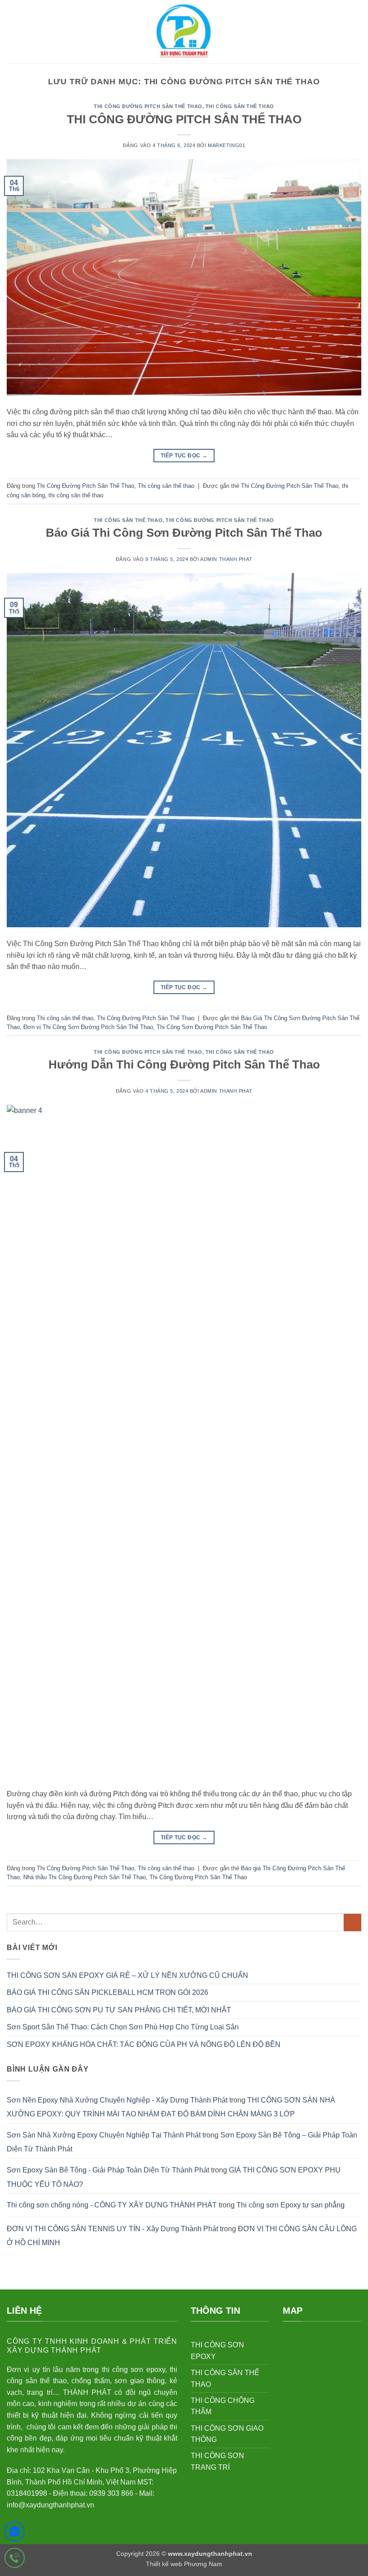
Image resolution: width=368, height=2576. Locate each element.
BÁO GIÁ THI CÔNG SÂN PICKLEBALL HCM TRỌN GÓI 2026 (107, 1992)
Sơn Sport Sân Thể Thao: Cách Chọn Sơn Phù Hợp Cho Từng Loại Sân (123, 2027)
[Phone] (15, 2560)
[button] (12, 32)
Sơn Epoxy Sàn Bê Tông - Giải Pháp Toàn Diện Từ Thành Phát (108, 2170)
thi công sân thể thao (76, 495)
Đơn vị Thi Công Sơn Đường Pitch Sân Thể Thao (88, 1027)
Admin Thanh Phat (226, 559)
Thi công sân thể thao (240, 106)
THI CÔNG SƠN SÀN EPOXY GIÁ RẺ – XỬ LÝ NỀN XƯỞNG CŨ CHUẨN (127, 1975)
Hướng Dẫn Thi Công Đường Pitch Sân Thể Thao (184, 1064)
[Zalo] (15, 2533)
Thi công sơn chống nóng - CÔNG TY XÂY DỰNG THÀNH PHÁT (112, 2205)
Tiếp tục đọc (184, 456)
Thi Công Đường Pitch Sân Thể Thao (148, 106)
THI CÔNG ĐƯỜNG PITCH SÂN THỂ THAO (184, 119)
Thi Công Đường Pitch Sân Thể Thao (290, 486)
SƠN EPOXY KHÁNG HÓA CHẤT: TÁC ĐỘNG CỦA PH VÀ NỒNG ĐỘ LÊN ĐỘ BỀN (144, 2044)
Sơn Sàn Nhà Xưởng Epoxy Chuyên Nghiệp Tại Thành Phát (104, 2135)
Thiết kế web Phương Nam (184, 2564)
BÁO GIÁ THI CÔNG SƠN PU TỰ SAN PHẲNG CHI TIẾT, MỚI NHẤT (119, 2010)
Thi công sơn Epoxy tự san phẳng (291, 2205)
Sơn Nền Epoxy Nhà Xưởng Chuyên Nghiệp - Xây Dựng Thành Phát (117, 2100)
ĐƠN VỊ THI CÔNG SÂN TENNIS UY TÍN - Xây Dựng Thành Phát (112, 2229)
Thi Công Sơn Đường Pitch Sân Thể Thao (212, 1027)
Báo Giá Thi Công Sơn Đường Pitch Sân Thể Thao (184, 533)
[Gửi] (353, 1922)
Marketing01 (226, 145)
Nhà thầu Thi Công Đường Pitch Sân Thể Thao (85, 1877)
